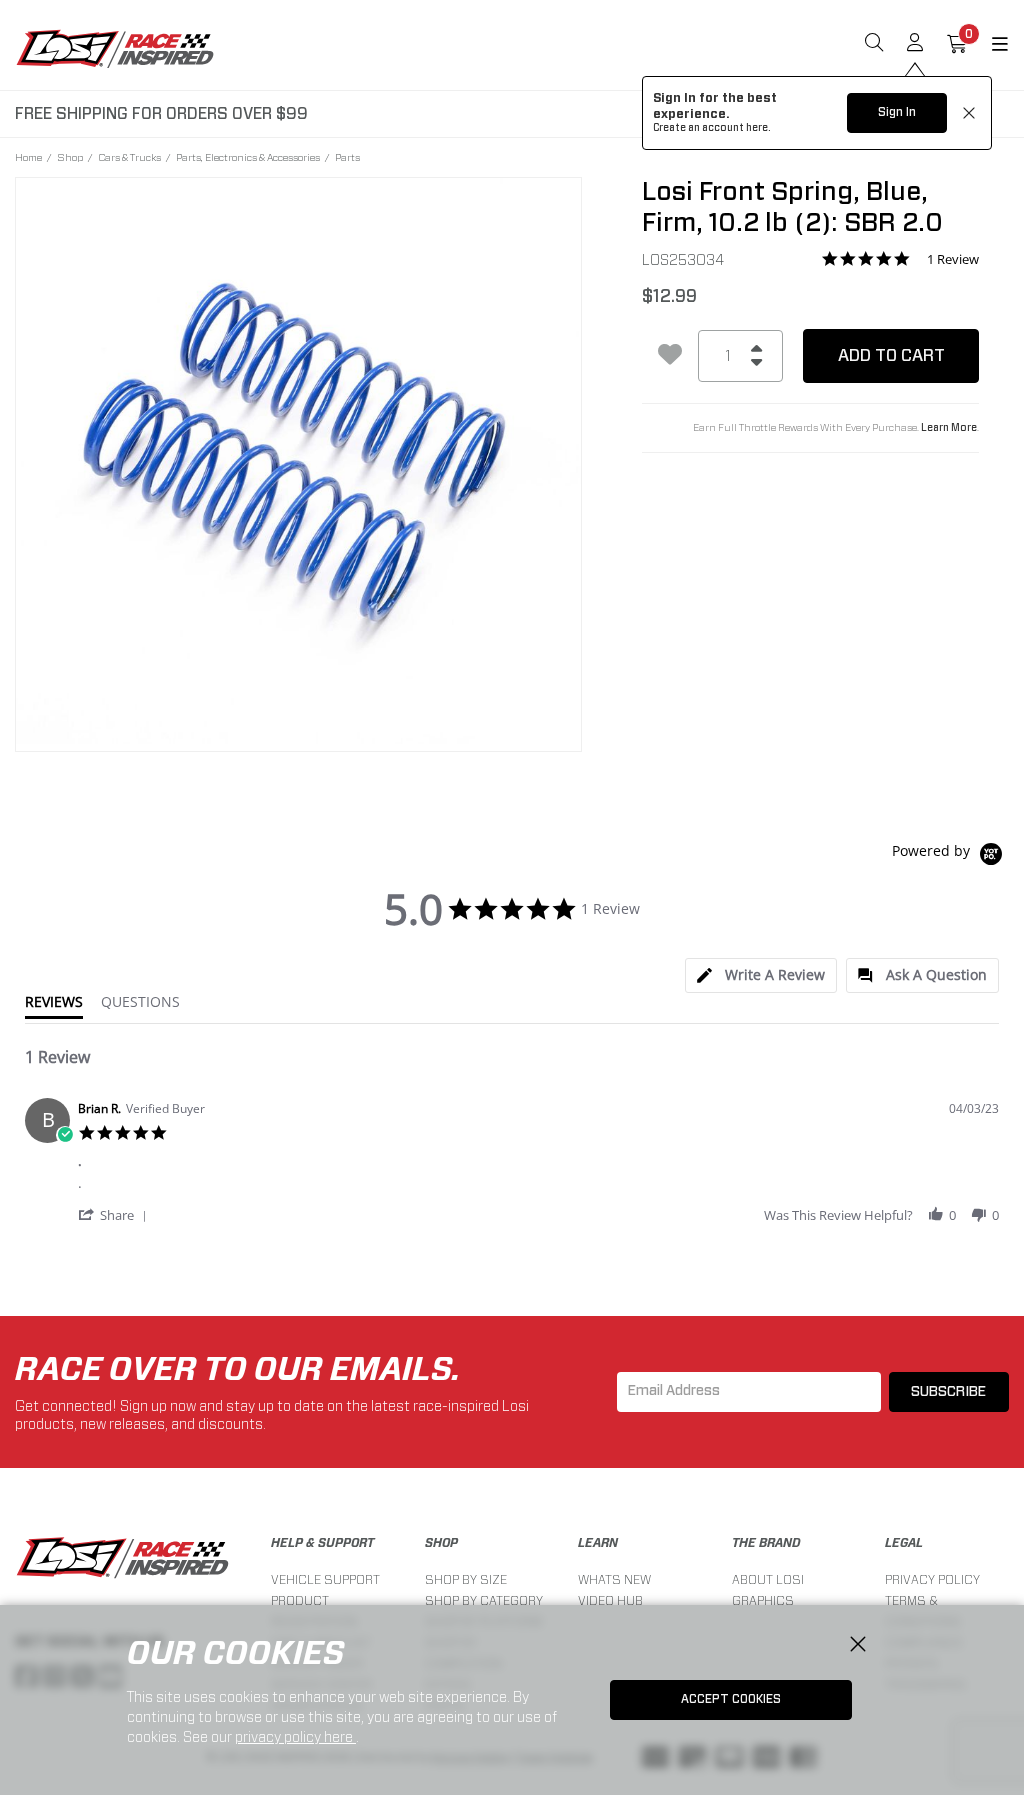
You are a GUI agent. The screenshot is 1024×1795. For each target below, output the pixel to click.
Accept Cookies (731, 1699)
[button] (116, 1214)
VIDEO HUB (610, 1600)
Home (28, 157)
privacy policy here (295, 1737)
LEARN (598, 1543)
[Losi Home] (115, 48)
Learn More (949, 428)
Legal (904, 1543)
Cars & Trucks (129, 157)
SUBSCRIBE (948, 1392)
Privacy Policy (932, 1579)
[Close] (858, 1645)
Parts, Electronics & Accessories (248, 157)
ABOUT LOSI (768, 1579)
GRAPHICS (763, 1600)
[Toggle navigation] (988, 45)
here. (758, 128)
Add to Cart (891, 355)
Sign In (897, 112)
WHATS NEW (614, 1579)
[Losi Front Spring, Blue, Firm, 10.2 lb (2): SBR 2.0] (299, 461)
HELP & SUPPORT (322, 1543)
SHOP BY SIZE (466, 1579)
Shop (70, 157)
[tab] (761, 975)
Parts (347, 157)
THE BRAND (766, 1543)
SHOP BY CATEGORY (484, 1600)
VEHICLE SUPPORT (325, 1579)
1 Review (953, 259)
